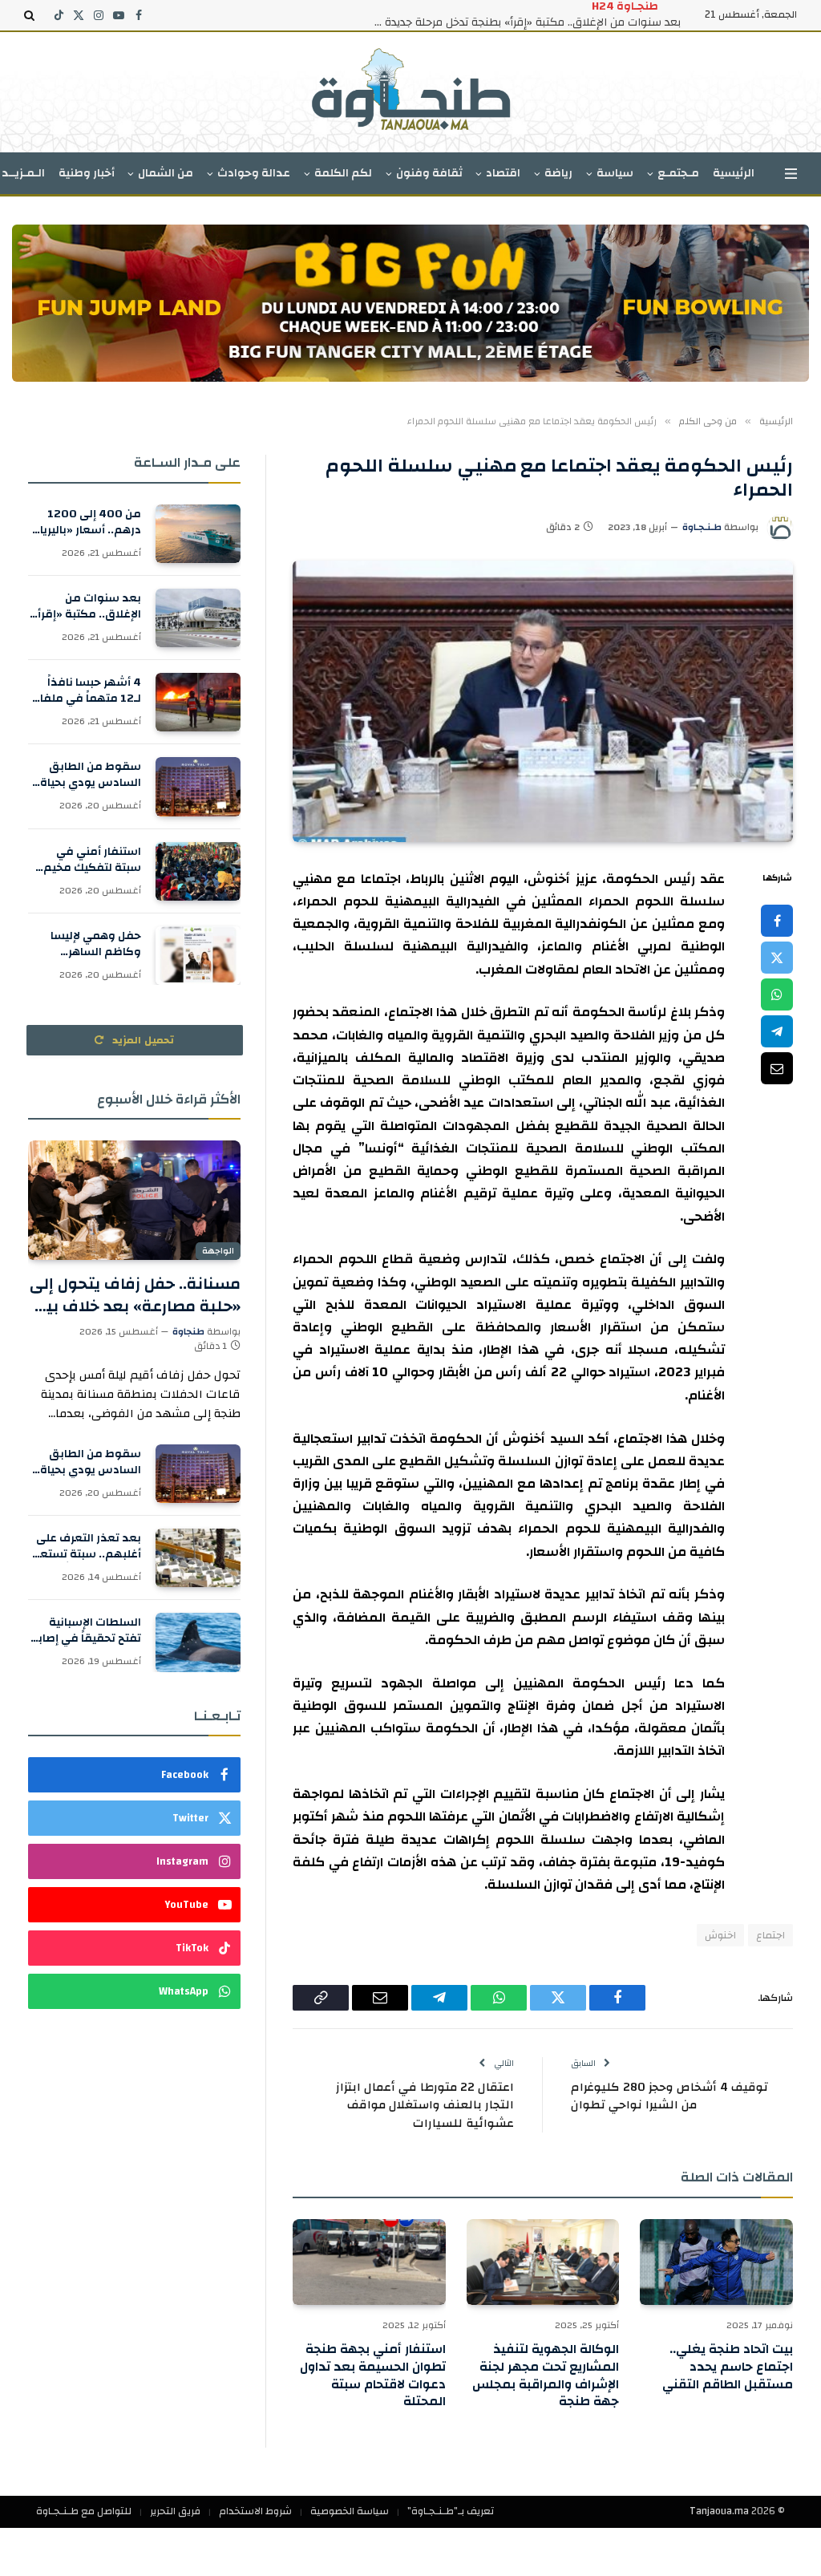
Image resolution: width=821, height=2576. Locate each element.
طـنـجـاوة (702, 527)
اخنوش (720, 1935)
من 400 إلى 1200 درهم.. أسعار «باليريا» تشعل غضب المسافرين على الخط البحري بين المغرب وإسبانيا (87, 522)
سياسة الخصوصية (350, 2511)
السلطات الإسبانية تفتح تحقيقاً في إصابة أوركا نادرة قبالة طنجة (85, 1630)
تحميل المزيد (142, 1040)
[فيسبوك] (777, 921)
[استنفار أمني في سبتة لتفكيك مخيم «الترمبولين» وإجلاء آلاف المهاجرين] (198, 871)
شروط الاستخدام (255, 2511)
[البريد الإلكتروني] (777, 1068)
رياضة (558, 173)
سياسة (615, 173)
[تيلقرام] (777, 1031)
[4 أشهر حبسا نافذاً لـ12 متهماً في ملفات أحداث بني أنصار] (198, 702)
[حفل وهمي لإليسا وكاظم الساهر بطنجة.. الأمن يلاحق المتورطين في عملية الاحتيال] (198, 956)
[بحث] (31, 15)
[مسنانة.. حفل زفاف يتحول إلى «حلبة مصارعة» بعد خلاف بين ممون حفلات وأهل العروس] (134, 1200)
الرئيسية (734, 173)
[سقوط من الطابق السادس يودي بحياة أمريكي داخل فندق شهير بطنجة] (198, 786)
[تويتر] (777, 958)
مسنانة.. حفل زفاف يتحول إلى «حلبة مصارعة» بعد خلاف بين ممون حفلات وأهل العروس (135, 1294)
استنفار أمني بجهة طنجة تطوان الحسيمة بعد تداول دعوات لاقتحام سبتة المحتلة (373, 2376)
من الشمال (166, 173)
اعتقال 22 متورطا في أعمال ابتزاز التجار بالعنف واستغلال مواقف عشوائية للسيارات (425, 2105)
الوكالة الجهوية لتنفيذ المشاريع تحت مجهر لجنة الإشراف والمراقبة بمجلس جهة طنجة (546, 2376)
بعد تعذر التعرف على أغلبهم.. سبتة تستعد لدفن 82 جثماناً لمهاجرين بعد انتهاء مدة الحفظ (87, 1546)
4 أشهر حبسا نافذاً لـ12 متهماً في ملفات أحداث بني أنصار (85, 691)
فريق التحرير (175, 2511)
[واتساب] (777, 994)
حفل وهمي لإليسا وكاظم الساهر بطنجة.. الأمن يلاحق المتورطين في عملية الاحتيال (89, 944)
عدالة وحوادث (254, 173)
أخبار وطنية (87, 173)
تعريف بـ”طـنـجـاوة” (451, 2511)
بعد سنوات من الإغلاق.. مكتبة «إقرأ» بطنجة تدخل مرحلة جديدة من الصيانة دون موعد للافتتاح (520, 22)
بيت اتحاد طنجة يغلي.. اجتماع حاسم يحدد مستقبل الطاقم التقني (728, 2367)
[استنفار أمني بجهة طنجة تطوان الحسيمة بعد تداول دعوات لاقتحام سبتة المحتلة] (369, 2262)
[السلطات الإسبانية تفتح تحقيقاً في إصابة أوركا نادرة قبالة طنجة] (198, 1642)
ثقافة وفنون (429, 173)
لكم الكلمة (343, 173)
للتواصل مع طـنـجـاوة (84, 2511)
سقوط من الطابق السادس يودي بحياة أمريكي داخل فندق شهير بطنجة (91, 775)
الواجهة (218, 1251)
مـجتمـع (678, 173)
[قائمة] (791, 174)
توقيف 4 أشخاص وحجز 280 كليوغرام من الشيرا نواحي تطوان (669, 2096)
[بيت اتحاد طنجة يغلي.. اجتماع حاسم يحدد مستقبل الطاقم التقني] (716, 2262)
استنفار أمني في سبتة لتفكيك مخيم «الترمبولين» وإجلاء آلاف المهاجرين (92, 860)
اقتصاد (503, 173)
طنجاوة (188, 1331)
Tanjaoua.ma (719, 2511)
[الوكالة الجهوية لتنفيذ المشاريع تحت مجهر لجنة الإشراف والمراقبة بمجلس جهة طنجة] (543, 2262)
